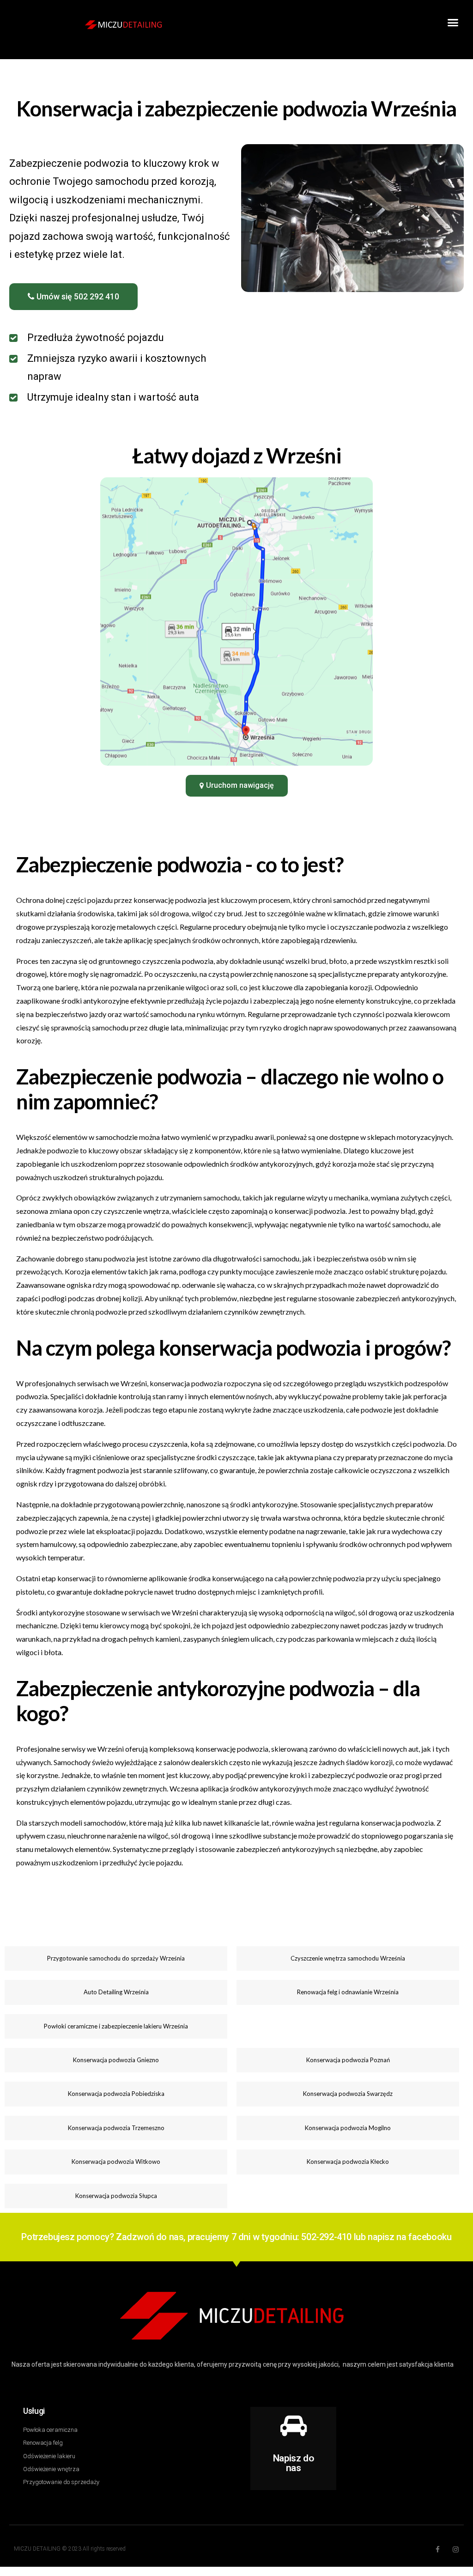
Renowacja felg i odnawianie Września (348, 1992)
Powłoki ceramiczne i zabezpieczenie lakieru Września (116, 2026)
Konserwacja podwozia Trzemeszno (116, 2128)
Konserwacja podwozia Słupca (116, 2196)
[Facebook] (438, 2549)
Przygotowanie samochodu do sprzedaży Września (116, 1958)
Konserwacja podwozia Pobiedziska (116, 2094)
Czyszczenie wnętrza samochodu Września (348, 1958)
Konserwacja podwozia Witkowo (116, 2162)
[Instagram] (456, 2549)
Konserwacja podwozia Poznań (348, 2060)
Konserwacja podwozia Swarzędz (348, 2094)
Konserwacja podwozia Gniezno (116, 2060)
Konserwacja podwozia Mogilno (348, 2128)
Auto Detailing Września (116, 1992)
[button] (453, 23)
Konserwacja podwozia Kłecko (348, 2162)
